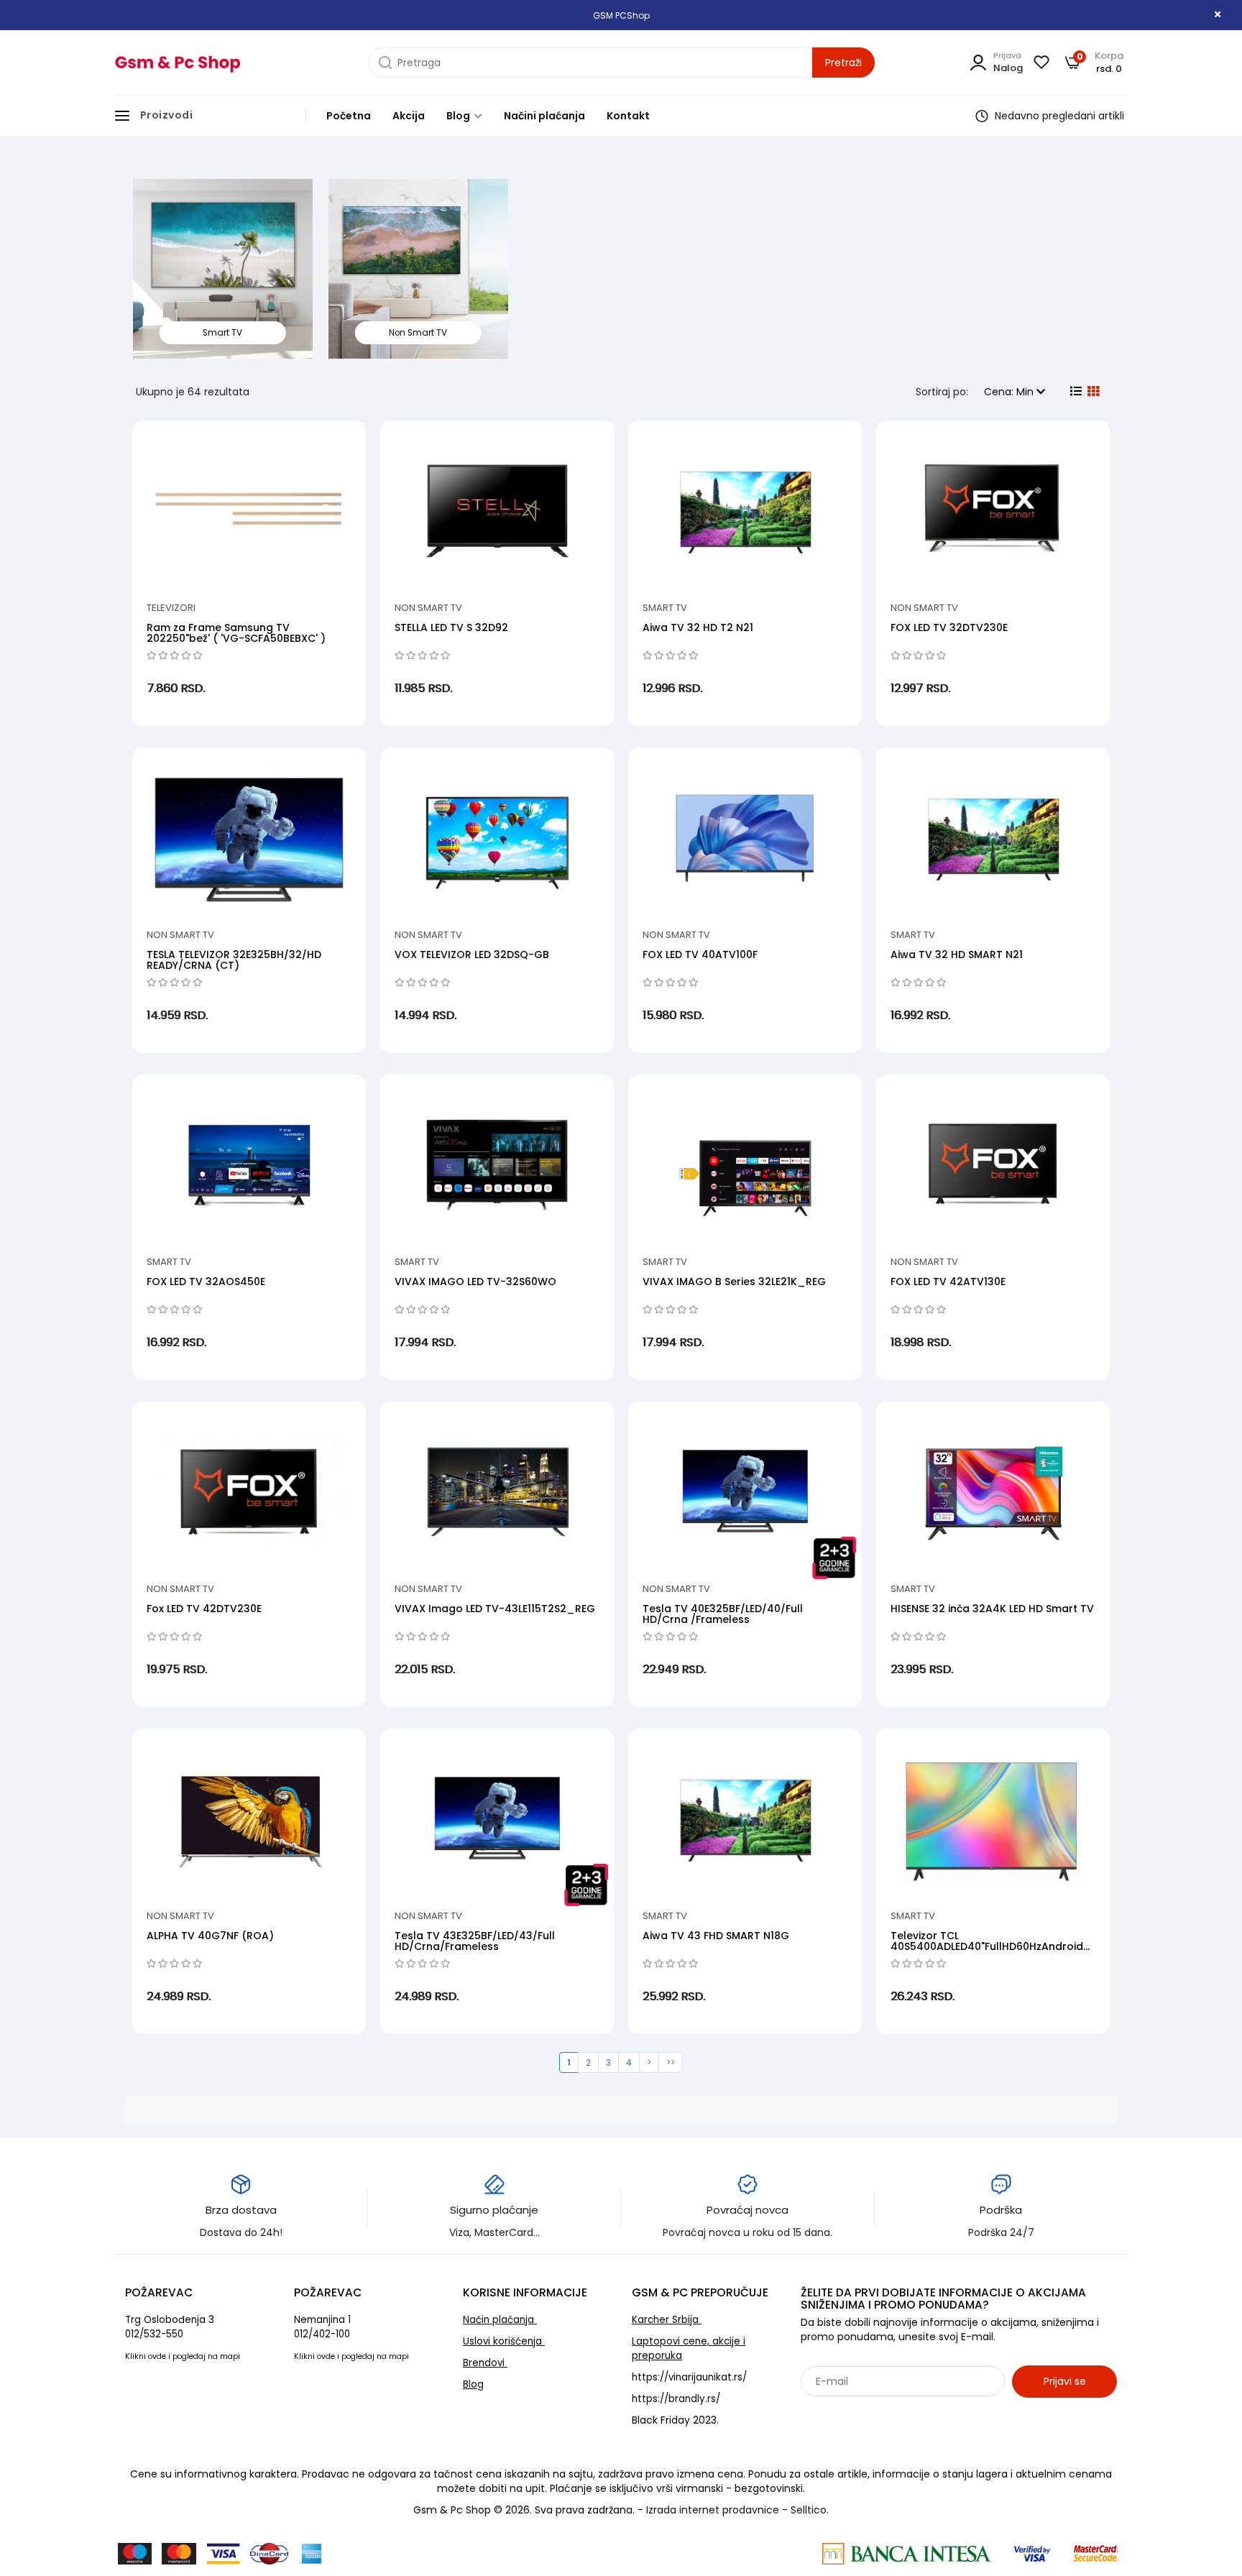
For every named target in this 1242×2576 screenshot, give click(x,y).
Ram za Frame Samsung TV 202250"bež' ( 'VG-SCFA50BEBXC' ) (236, 633)
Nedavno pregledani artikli (1058, 116)
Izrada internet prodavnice (713, 2510)
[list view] (1075, 392)
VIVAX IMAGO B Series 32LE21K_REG (734, 1282)
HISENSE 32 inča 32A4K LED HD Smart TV (992, 1609)
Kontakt (628, 116)
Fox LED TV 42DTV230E (204, 1609)
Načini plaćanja (544, 116)
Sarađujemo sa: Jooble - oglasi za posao (890, 2413)
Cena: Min (1010, 392)
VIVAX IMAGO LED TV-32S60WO (475, 1282)
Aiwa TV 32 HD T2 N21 (698, 627)
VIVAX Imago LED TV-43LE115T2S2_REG (495, 1609)
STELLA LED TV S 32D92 (451, 627)
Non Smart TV (428, 608)
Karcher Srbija (667, 2320)
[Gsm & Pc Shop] (177, 63)
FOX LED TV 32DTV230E (949, 627)
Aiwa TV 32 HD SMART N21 (957, 954)
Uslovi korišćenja (504, 2341)
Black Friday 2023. (675, 2420)
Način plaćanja (500, 2320)
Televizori (171, 608)
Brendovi (485, 2363)
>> (671, 2062)
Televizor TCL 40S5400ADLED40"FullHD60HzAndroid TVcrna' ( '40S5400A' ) (987, 1947)
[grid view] (1092, 392)
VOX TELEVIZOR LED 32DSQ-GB (472, 954)
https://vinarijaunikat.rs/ (689, 2377)
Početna (349, 116)
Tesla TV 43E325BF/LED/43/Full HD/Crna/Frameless (475, 1941)
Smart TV (665, 608)
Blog (459, 116)
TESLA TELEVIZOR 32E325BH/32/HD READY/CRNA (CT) (234, 960)
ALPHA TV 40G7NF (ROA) (210, 1936)
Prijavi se (1065, 2381)
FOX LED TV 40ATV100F (700, 954)
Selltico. (810, 2510)
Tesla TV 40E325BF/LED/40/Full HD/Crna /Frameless (723, 1614)
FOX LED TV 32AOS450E (206, 1282)
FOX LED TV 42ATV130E (948, 1282)
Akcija (409, 116)
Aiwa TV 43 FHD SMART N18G (716, 1936)
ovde (157, 2356)
